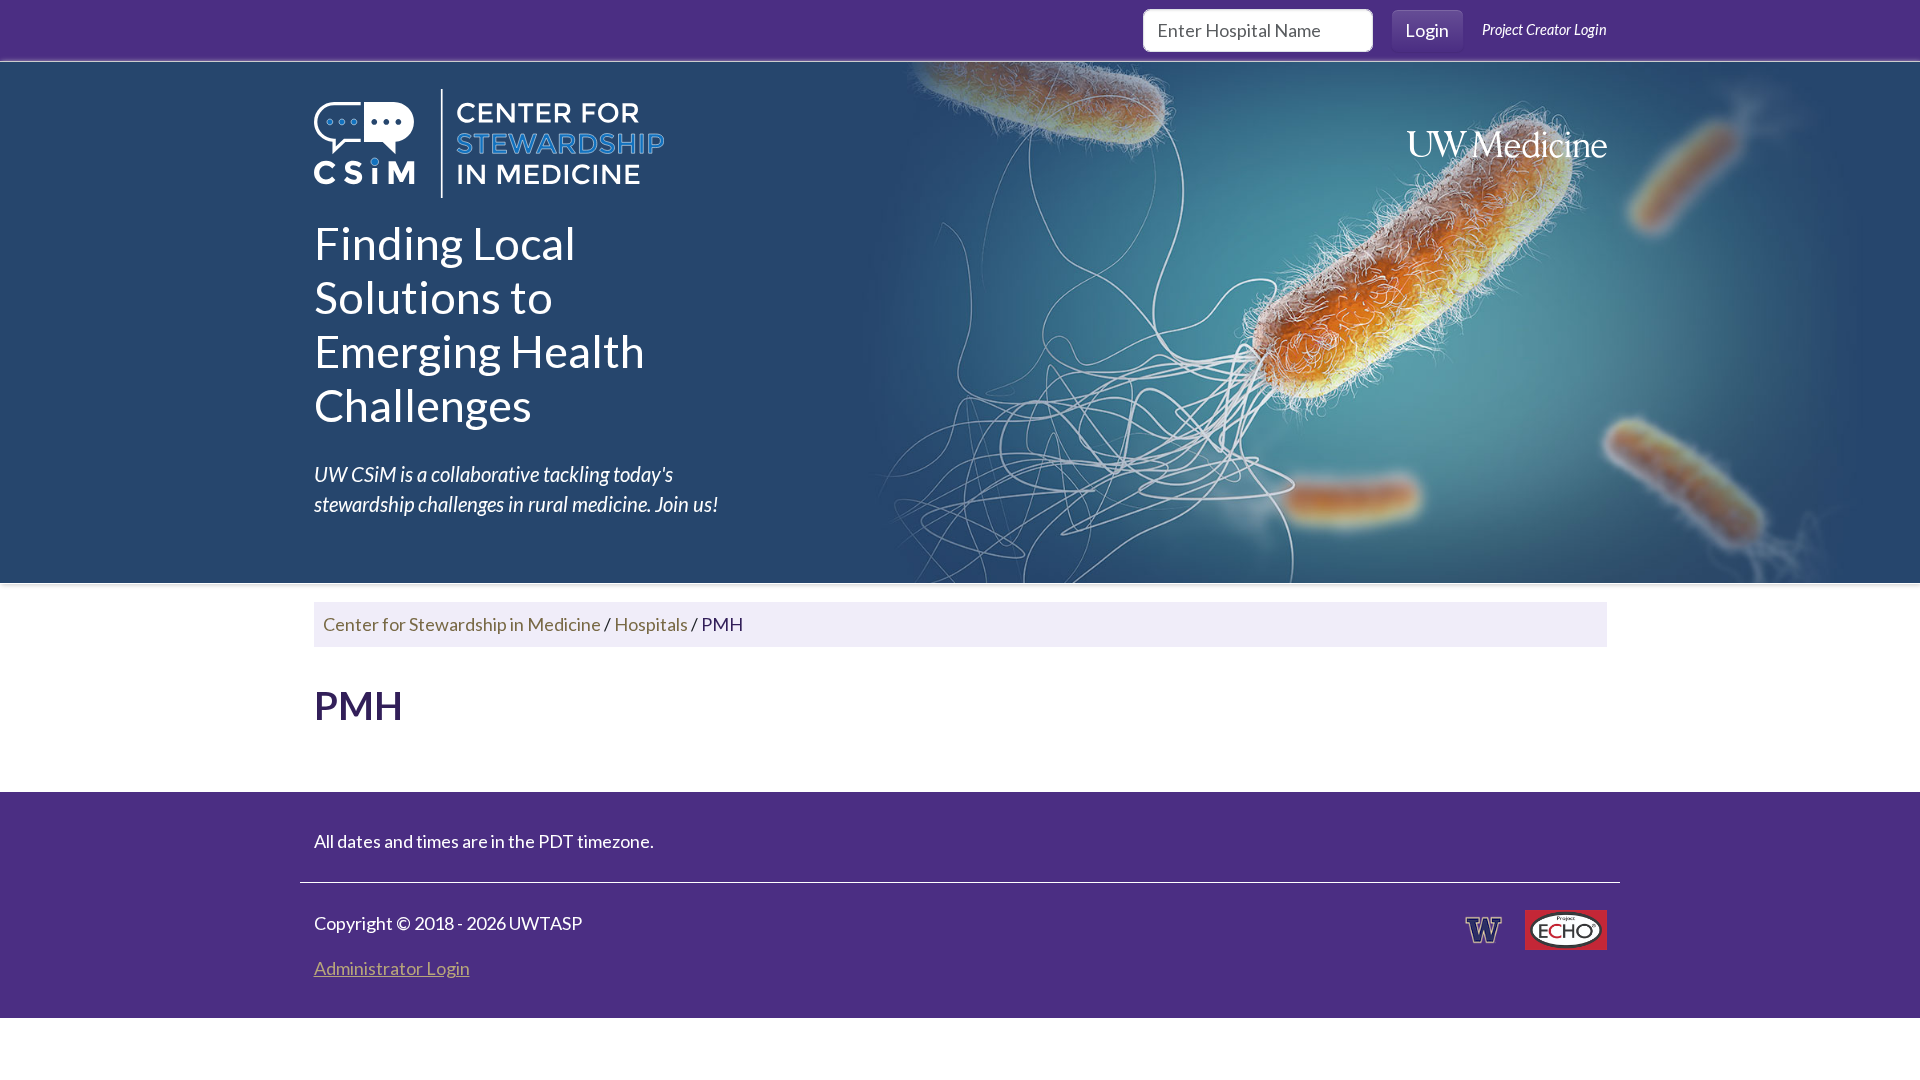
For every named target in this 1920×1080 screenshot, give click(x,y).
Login (1427, 30)
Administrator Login (392, 968)
